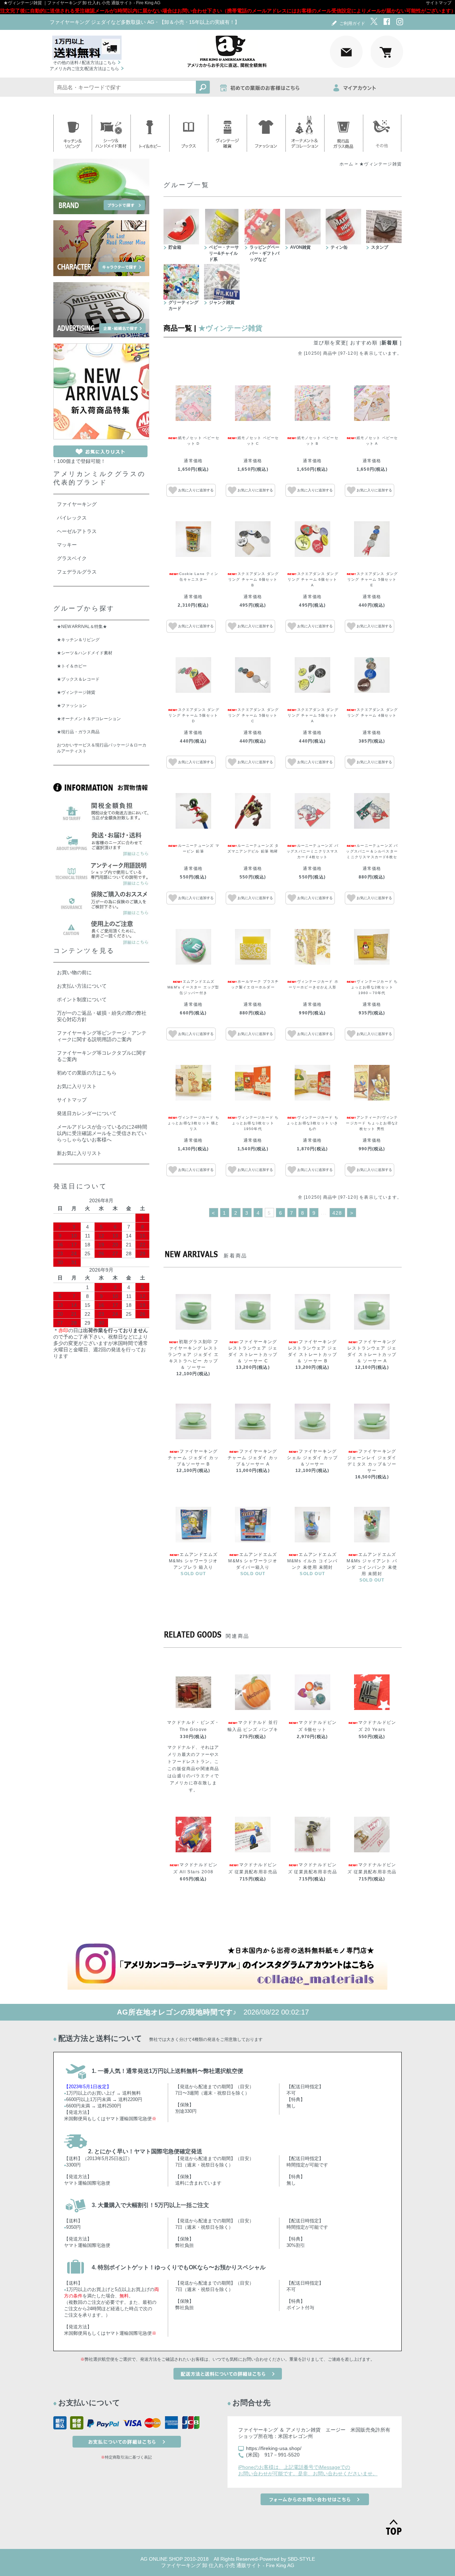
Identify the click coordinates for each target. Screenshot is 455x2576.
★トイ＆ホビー (72, 666)
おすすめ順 (364, 343)
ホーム (347, 164)
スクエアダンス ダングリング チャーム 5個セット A (313, 715)
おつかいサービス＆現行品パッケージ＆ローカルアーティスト (102, 748)
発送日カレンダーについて (87, 1113)
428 (337, 1213)
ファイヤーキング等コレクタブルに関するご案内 (102, 1056)
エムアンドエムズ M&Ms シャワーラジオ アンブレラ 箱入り (193, 1561)
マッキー (67, 545)
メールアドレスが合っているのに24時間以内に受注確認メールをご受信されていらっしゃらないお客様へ (102, 1133)
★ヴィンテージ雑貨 (381, 164)
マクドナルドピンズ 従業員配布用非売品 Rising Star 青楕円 (253, 1872)
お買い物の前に (74, 972)
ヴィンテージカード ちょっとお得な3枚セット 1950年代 (255, 1123)
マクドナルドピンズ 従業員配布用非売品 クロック (372, 1872)
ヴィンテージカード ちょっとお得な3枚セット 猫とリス (193, 1123)
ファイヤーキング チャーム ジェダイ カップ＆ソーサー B (193, 1458)
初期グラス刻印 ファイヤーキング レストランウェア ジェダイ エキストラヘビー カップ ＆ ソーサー (193, 1355)
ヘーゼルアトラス (77, 531)
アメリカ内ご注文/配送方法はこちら (84, 69)
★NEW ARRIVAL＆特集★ (82, 627)
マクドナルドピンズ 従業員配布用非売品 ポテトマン (312, 1872)
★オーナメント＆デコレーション (89, 719)
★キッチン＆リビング (78, 640)
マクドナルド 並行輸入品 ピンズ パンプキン (253, 1730)
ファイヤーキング (77, 504)
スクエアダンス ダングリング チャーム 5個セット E (373, 579)
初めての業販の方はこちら (87, 1073)
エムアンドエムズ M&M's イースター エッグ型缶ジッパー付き (193, 987)
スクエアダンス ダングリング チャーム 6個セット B (253, 579)
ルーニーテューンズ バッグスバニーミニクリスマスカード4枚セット (312, 851)
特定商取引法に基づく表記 (128, 2457)
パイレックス (72, 518)
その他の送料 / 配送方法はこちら (84, 63)
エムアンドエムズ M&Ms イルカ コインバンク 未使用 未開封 (312, 1561)
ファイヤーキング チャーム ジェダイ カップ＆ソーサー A (253, 1458)
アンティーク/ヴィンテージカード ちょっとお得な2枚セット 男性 (372, 1123)
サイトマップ (439, 3)
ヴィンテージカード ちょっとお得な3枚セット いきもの (312, 1123)
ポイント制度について (82, 999)
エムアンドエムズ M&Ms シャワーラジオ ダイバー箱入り (253, 1561)
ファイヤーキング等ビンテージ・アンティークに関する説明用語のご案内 (102, 1036)
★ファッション (72, 706)
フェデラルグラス (77, 572)
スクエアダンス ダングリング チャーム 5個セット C (253, 715)
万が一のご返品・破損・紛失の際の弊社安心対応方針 (102, 1016)
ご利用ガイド (352, 23)
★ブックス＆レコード (78, 679)
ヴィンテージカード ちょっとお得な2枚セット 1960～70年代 (374, 987)
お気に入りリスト (77, 1086)
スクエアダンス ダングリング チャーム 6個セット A (313, 579)
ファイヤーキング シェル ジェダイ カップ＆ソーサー (312, 1458)
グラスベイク (72, 558)
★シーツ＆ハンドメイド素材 (85, 653)
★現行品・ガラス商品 (78, 732)
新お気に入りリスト (79, 1153)
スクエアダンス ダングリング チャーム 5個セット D (194, 715)
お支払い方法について (82, 986)
